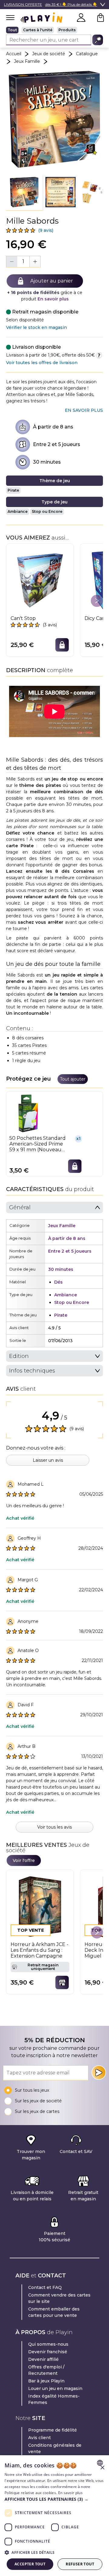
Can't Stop (23, 618)
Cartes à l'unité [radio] (38, 30)
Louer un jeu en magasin (55, 2388)
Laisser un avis (48, 1460)
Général (20, 1207)
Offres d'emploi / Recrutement (46, 2370)
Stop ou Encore (47, 511)
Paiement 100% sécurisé (54, 2237)
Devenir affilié (43, 2359)
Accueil (14, 54)
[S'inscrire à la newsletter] (99, 2073)
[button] (24, 192)
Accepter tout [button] (30, 2564)
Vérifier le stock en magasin (36, 327)
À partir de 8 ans (53, 427)
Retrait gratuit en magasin (83, 2196)
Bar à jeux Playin (46, 2381)
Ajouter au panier (52, 281)
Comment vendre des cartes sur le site (59, 2298)
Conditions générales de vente (55, 2448)
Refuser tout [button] (80, 2564)
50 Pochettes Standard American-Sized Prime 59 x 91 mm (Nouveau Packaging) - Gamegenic (38, 1144)
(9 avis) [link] (46, 230)
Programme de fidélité (53, 2430)
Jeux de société (49, 54)
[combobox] (101, 2463)
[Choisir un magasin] (62, 1982)
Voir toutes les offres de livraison (42, 363)
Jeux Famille (27, 61)
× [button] (102, 2468)
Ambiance (18, 511)
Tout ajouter (73, 1079)
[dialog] (54, 2516)
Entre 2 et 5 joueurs (57, 444)
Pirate (13, 490)
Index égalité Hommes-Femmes (54, 2399)
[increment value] (35, 262)
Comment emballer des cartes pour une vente (54, 2312)
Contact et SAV (76, 2151)
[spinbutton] (23, 261)
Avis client (40, 2438)
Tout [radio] (12, 30)
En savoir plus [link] (84, 410)
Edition (19, 1356)
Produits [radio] (67, 30)
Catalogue (87, 54)
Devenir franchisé (48, 2352)
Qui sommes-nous (48, 2344)
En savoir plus (53, 299)
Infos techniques (32, 1371)
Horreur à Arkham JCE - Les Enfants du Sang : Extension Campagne (40, 1950)
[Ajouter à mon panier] (62, 645)
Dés (58, 1282)
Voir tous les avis (54, 1827)
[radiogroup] (54, 30)
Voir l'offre (24, 1860)
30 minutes (47, 462)
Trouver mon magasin (31, 2155)
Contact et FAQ (45, 2287)
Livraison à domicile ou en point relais (32, 2196)
